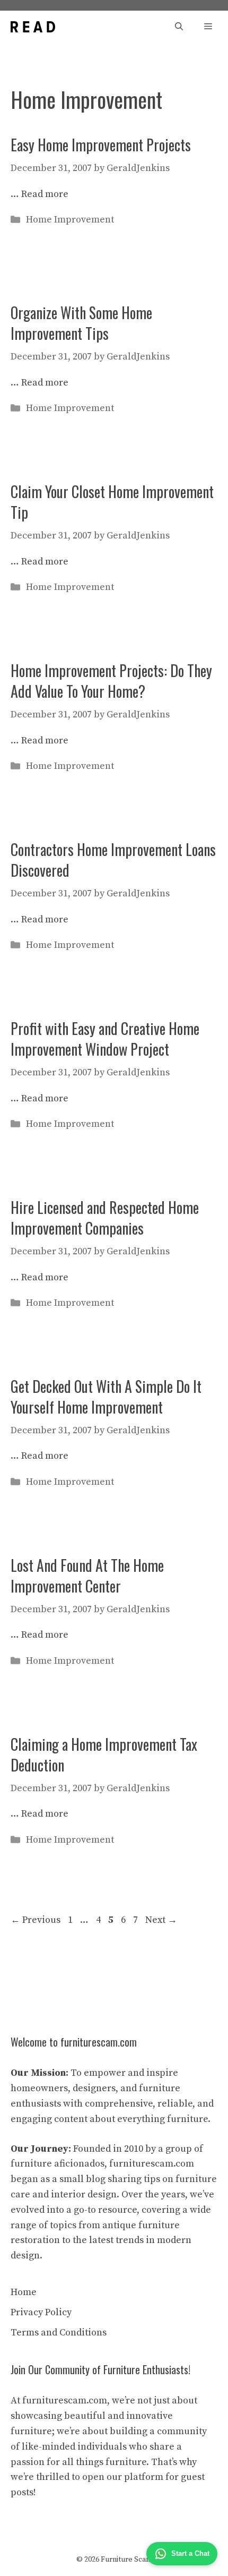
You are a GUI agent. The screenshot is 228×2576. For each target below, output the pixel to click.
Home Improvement (70, 220)
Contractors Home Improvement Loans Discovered (113, 860)
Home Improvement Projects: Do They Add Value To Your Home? (111, 681)
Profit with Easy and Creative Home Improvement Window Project (105, 1039)
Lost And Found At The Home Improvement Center (87, 1576)
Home (24, 2292)
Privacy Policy (41, 2312)
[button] (179, 27)
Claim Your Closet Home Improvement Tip (112, 502)
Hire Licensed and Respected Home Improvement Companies (105, 1218)
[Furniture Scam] (33, 27)
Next (161, 1920)
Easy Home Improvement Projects (101, 145)
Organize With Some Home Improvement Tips (81, 323)
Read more (45, 194)
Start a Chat (190, 2553)
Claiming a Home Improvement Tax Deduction (104, 1755)
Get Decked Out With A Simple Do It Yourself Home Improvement (106, 1397)
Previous (36, 1920)
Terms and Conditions (59, 2333)
